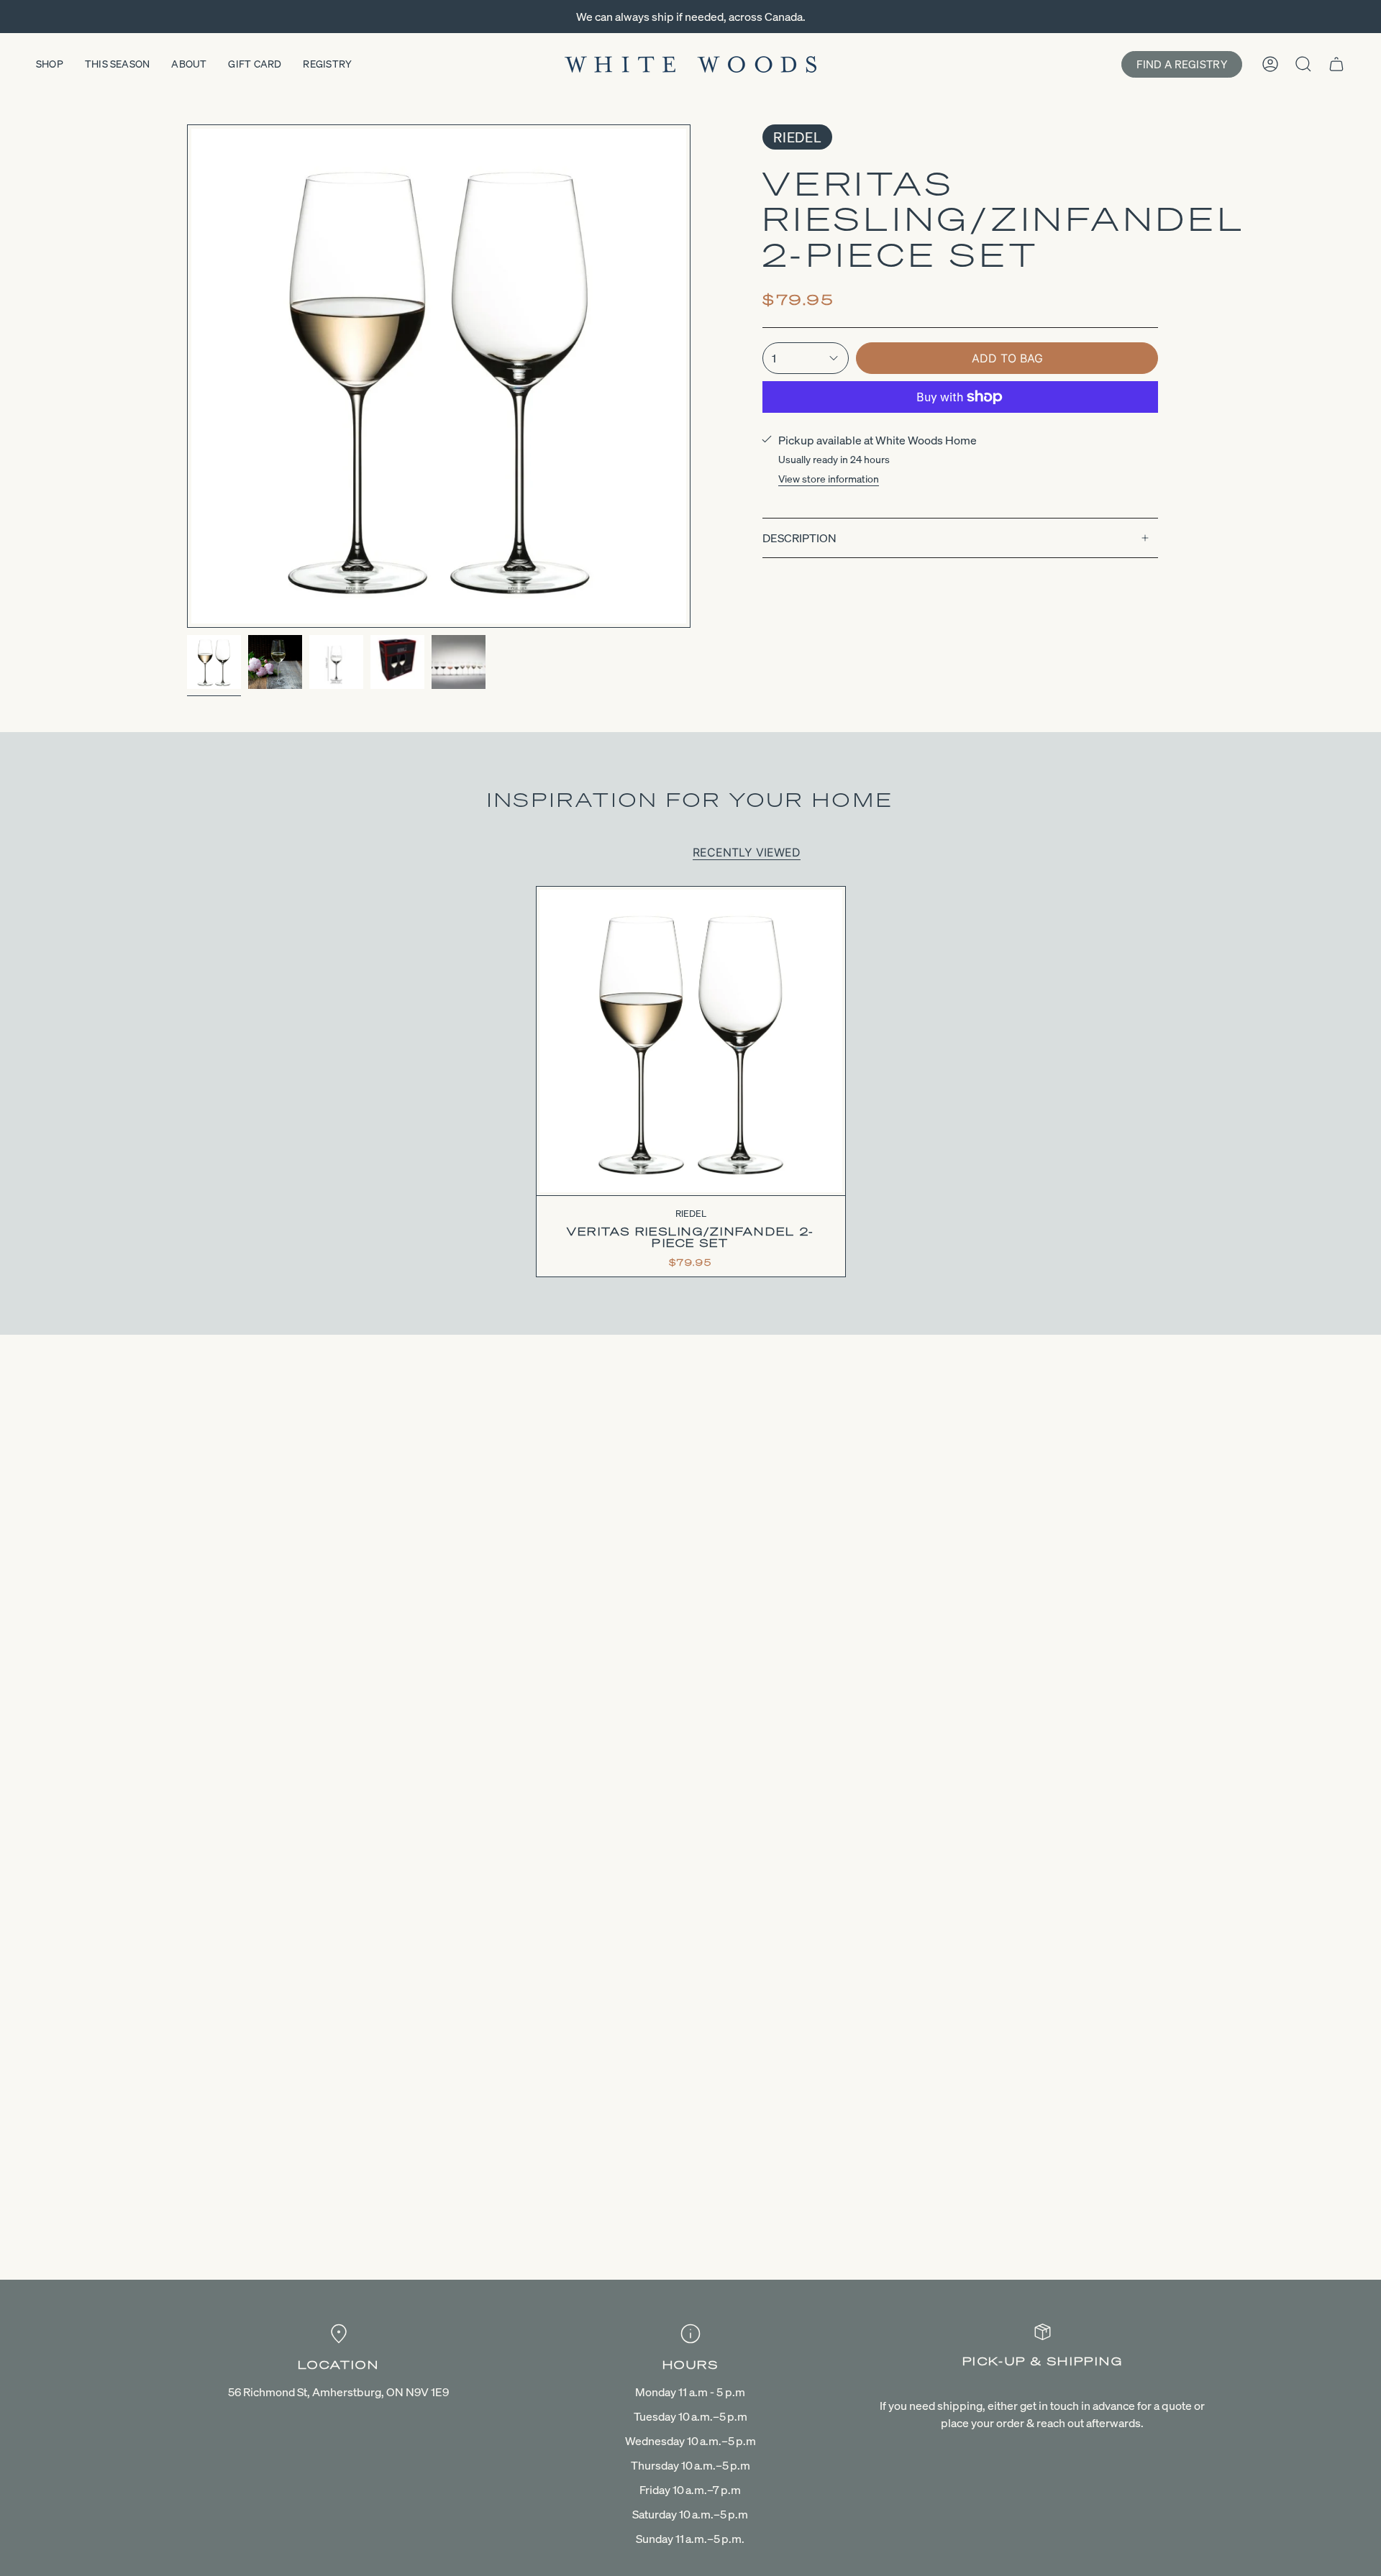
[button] (50, 64)
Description (799, 538)
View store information (829, 479)
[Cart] (1336, 64)
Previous (187, 376)
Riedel (797, 137)
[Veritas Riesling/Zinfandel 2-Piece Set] (691, 1041)
